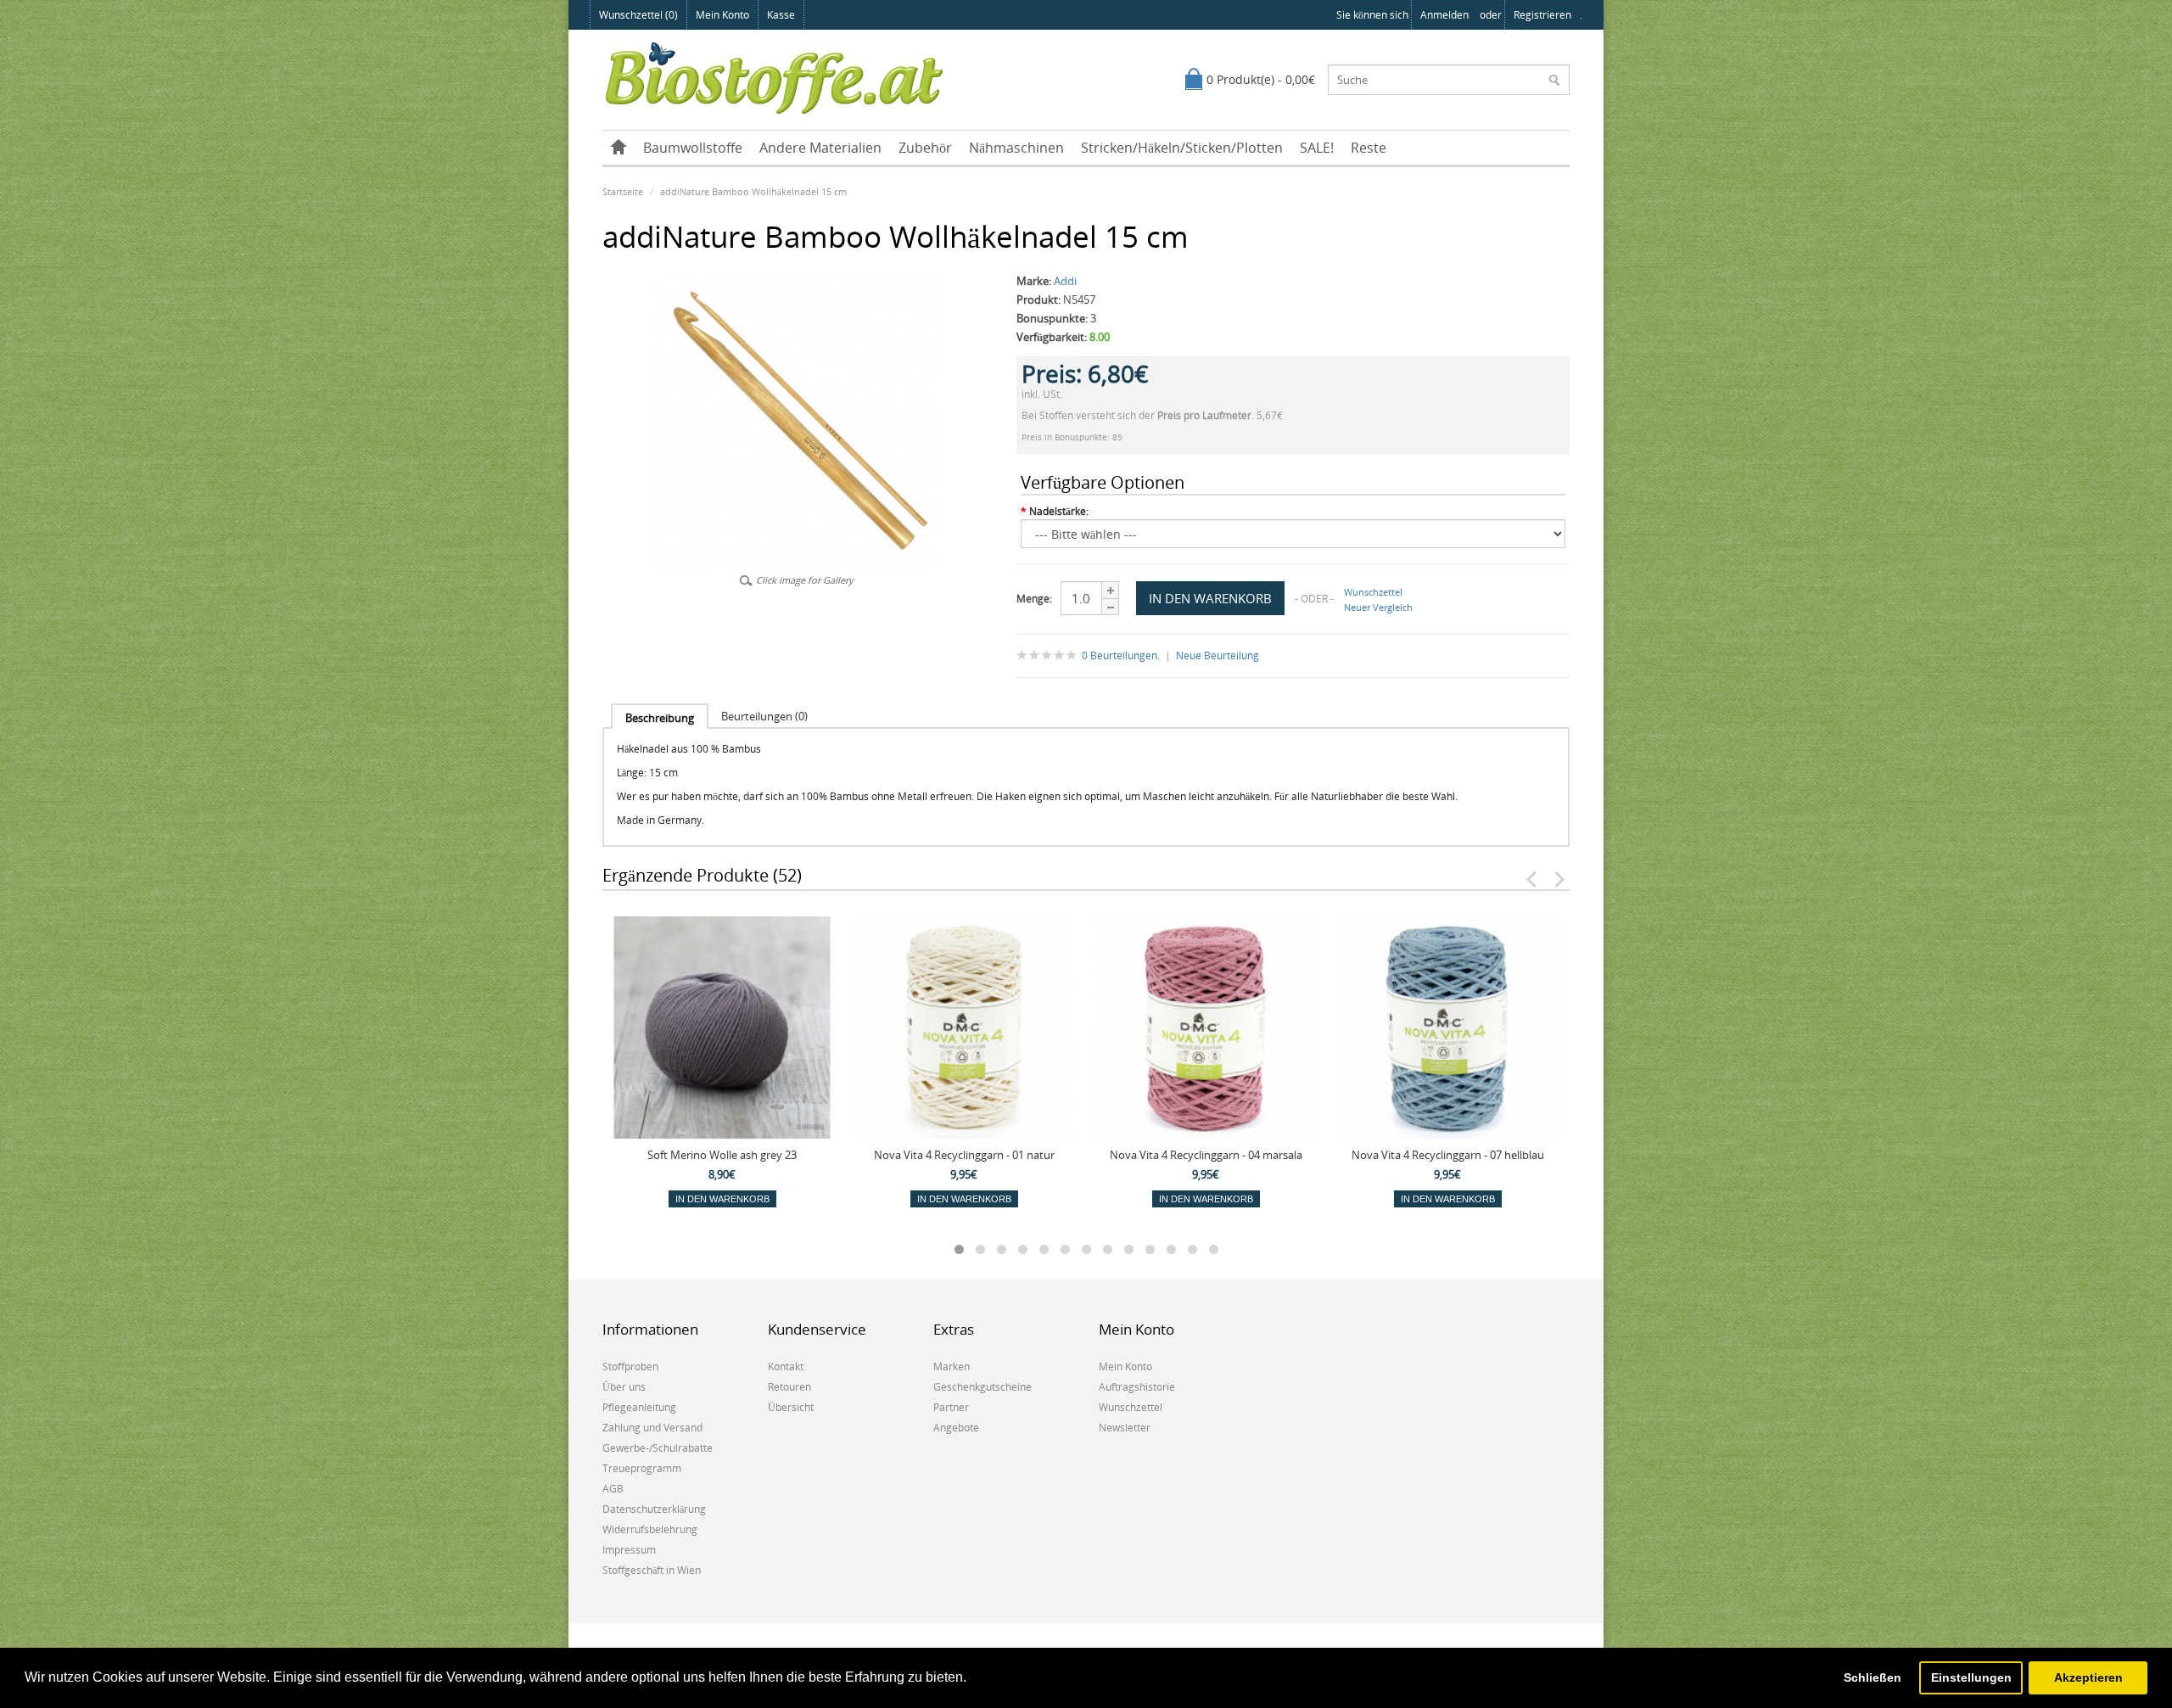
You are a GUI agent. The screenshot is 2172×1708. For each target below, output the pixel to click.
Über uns (624, 1387)
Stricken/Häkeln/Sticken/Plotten (1182, 148)
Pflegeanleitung (639, 1407)
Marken (952, 1366)
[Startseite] (619, 148)
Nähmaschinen (1016, 148)
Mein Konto (722, 15)
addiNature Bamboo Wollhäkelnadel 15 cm (753, 191)
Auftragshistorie (1137, 1387)
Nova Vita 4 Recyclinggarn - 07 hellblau (1448, 1155)
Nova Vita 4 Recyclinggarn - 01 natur (964, 1155)
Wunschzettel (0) (638, 15)
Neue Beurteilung (1218, 655)
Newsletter (1125, 1428)
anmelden (1444, 15)
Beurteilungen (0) (764, 716)
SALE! (1317, 148)
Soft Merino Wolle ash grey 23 (722, 1155)
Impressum (629, 1550)
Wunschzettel (1373, 592)
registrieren (1542, 15)
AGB (613, 1489)
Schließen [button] (1873, 1677)
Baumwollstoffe (693, 148)
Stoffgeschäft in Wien (652, 1570)
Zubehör (925, 148)
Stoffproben (630, 1366)
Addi (1065, 281)
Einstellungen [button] (1971, 1677)
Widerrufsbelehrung (650, 1529)
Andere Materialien (820, 148)
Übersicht (791, 1407)
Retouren (789, 1387)
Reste (1369, 148)
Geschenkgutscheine (982, 1387)
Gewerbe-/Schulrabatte (658, 1448)
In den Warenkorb (722, 1199)
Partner (951, 1407)
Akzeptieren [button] (2088, 1677)
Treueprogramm (642, 1468)
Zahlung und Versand (652, 1428)
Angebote (956, 1428)
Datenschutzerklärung (654, 1509)
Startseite (623, 191)
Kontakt (786, 1366)
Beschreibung (660, 718)
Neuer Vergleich (1378, 607)
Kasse (781, 15)
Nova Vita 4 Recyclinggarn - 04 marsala (1206, 1155)
